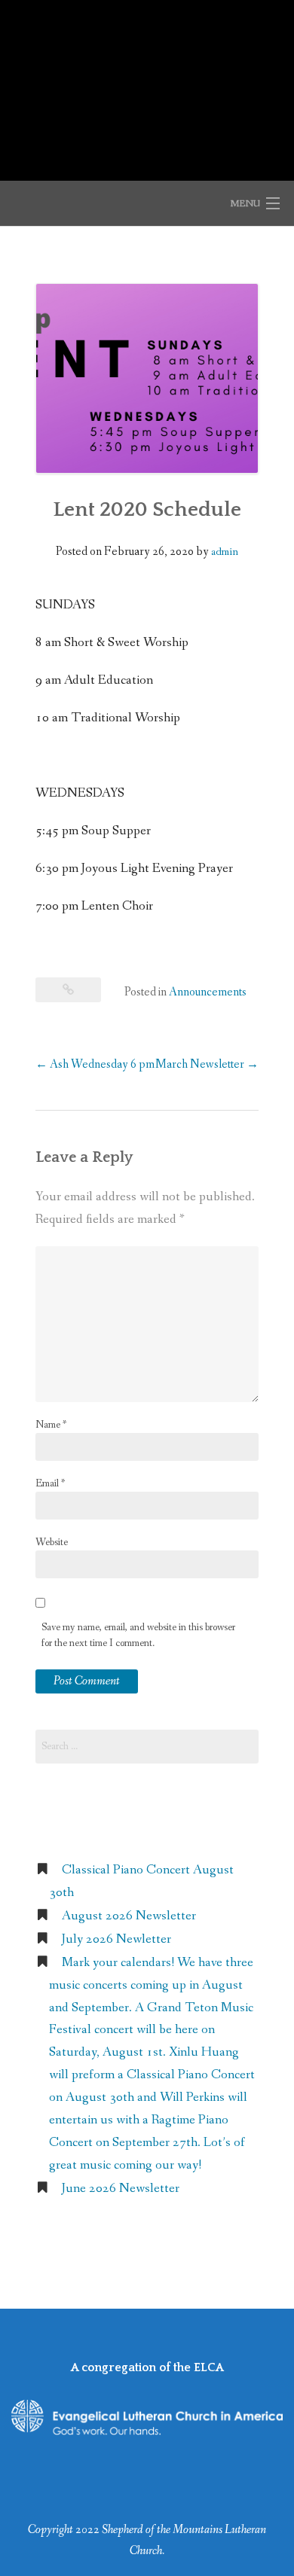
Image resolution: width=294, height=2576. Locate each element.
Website (52, 1542)
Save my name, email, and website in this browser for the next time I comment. (138, 1635)
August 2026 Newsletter (129, 1916)
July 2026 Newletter (116, 1939)
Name (51, 1425)
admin (225, 552)
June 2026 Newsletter (121, 2189)
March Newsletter (207, 1064)
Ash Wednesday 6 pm (95, 1064)
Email (50, 1483)
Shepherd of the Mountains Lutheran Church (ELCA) (147, 82)
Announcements (208, 992)
